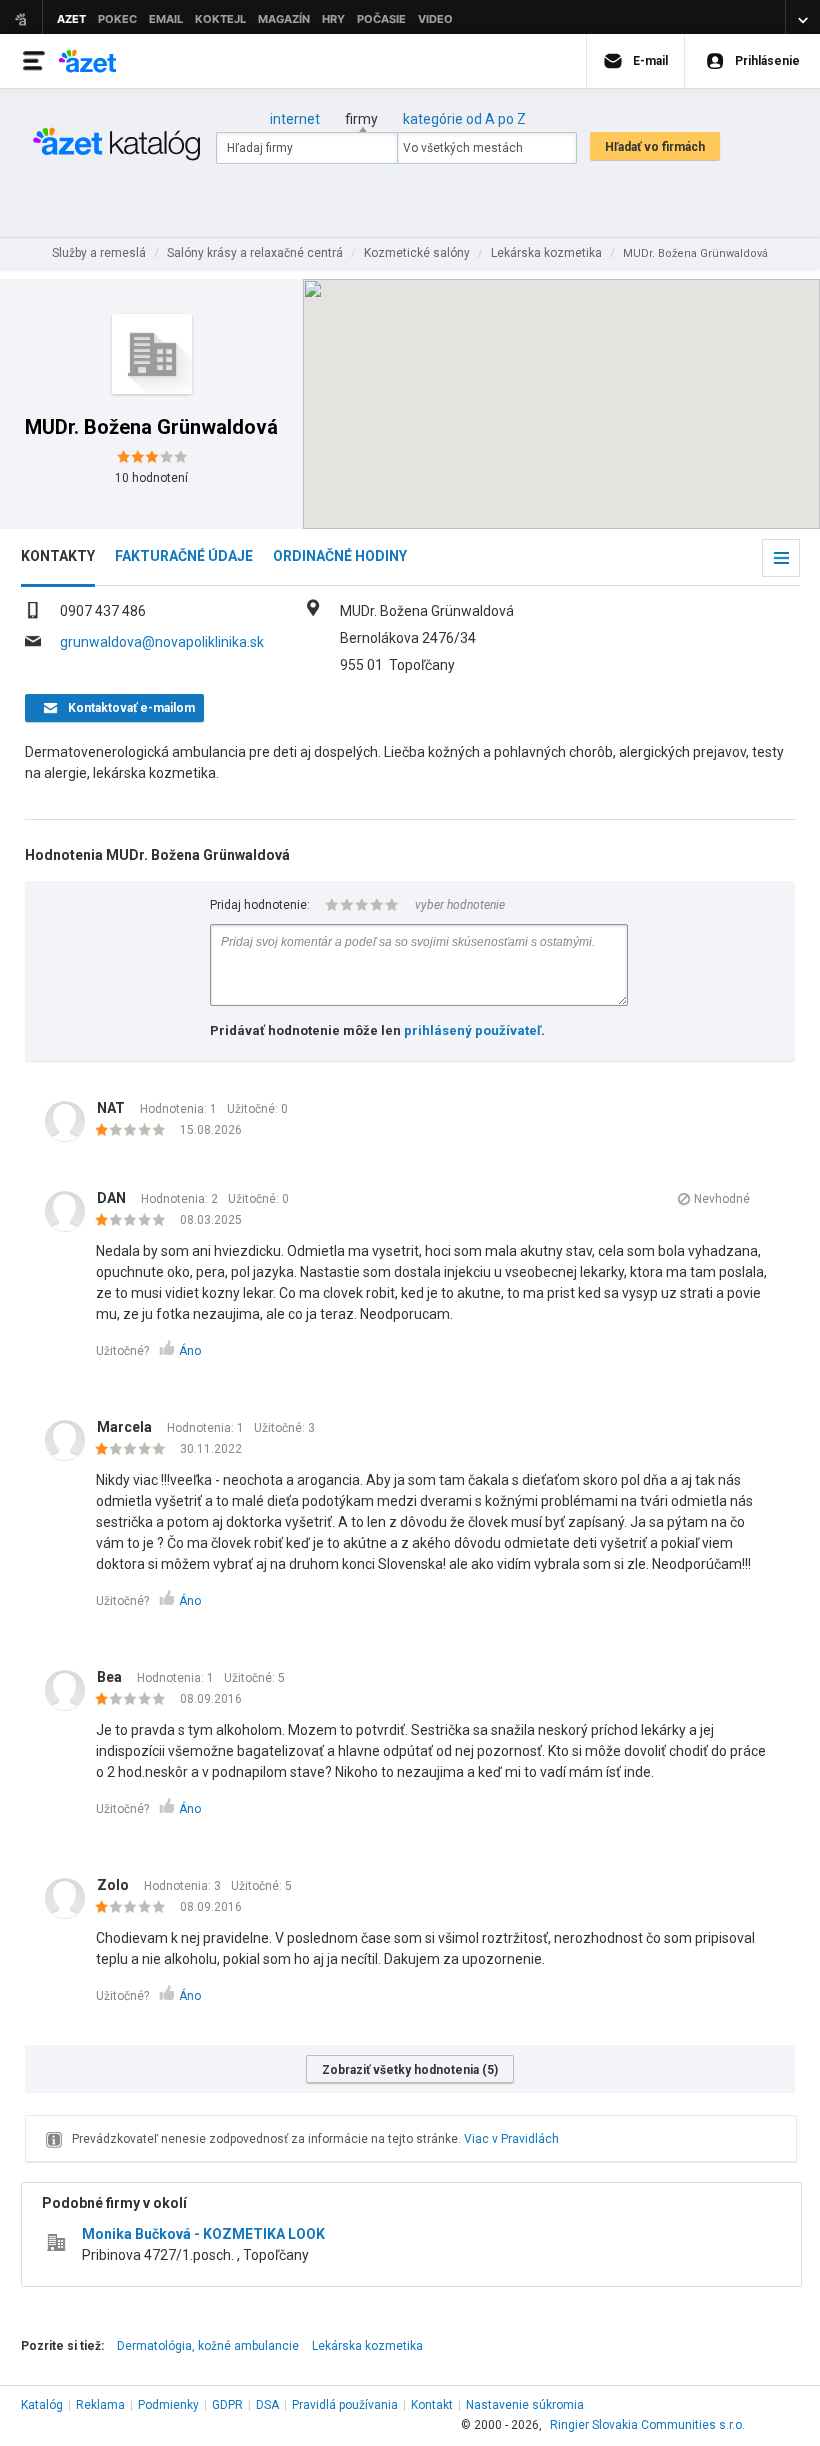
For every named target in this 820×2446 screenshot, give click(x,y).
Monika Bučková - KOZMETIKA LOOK (203, 2234)
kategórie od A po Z (464, 119)
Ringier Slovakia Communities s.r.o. (647, 2425)
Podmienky (168, 2405)
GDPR (227, 2405)
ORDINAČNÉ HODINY (340, 556)
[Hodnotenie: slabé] (135, 1131)
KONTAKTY (58, 556)
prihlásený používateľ (472, 1030)
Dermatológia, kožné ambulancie (208, 2346)
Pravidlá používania (345, 2405)
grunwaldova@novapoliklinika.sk (162, 642)
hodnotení (151, 478)
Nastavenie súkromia (525, 2405)
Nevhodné (722, 1199)
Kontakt (432, 2405)
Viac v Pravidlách (511, 2139)
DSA (267, 2405)
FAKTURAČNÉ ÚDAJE (184, 556)
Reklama (100, 2405)
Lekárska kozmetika (367, 2346)
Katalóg (42, 2405)
